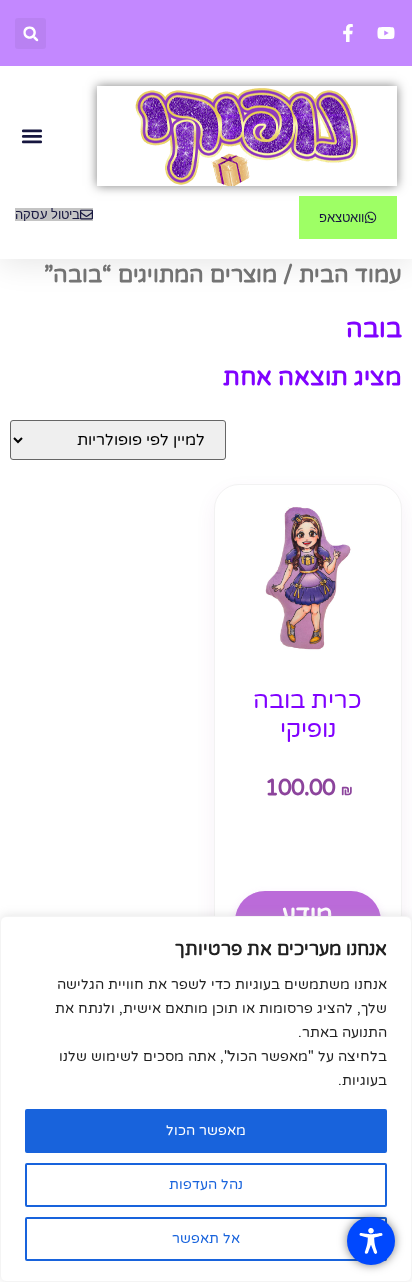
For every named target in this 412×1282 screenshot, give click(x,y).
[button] (30, 33)
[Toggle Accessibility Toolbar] (371, 1241)
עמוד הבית (350, 275)
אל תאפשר (206, 1238)
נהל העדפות (206, 1184)
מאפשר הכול (206, 1130)
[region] (206, 1099)
